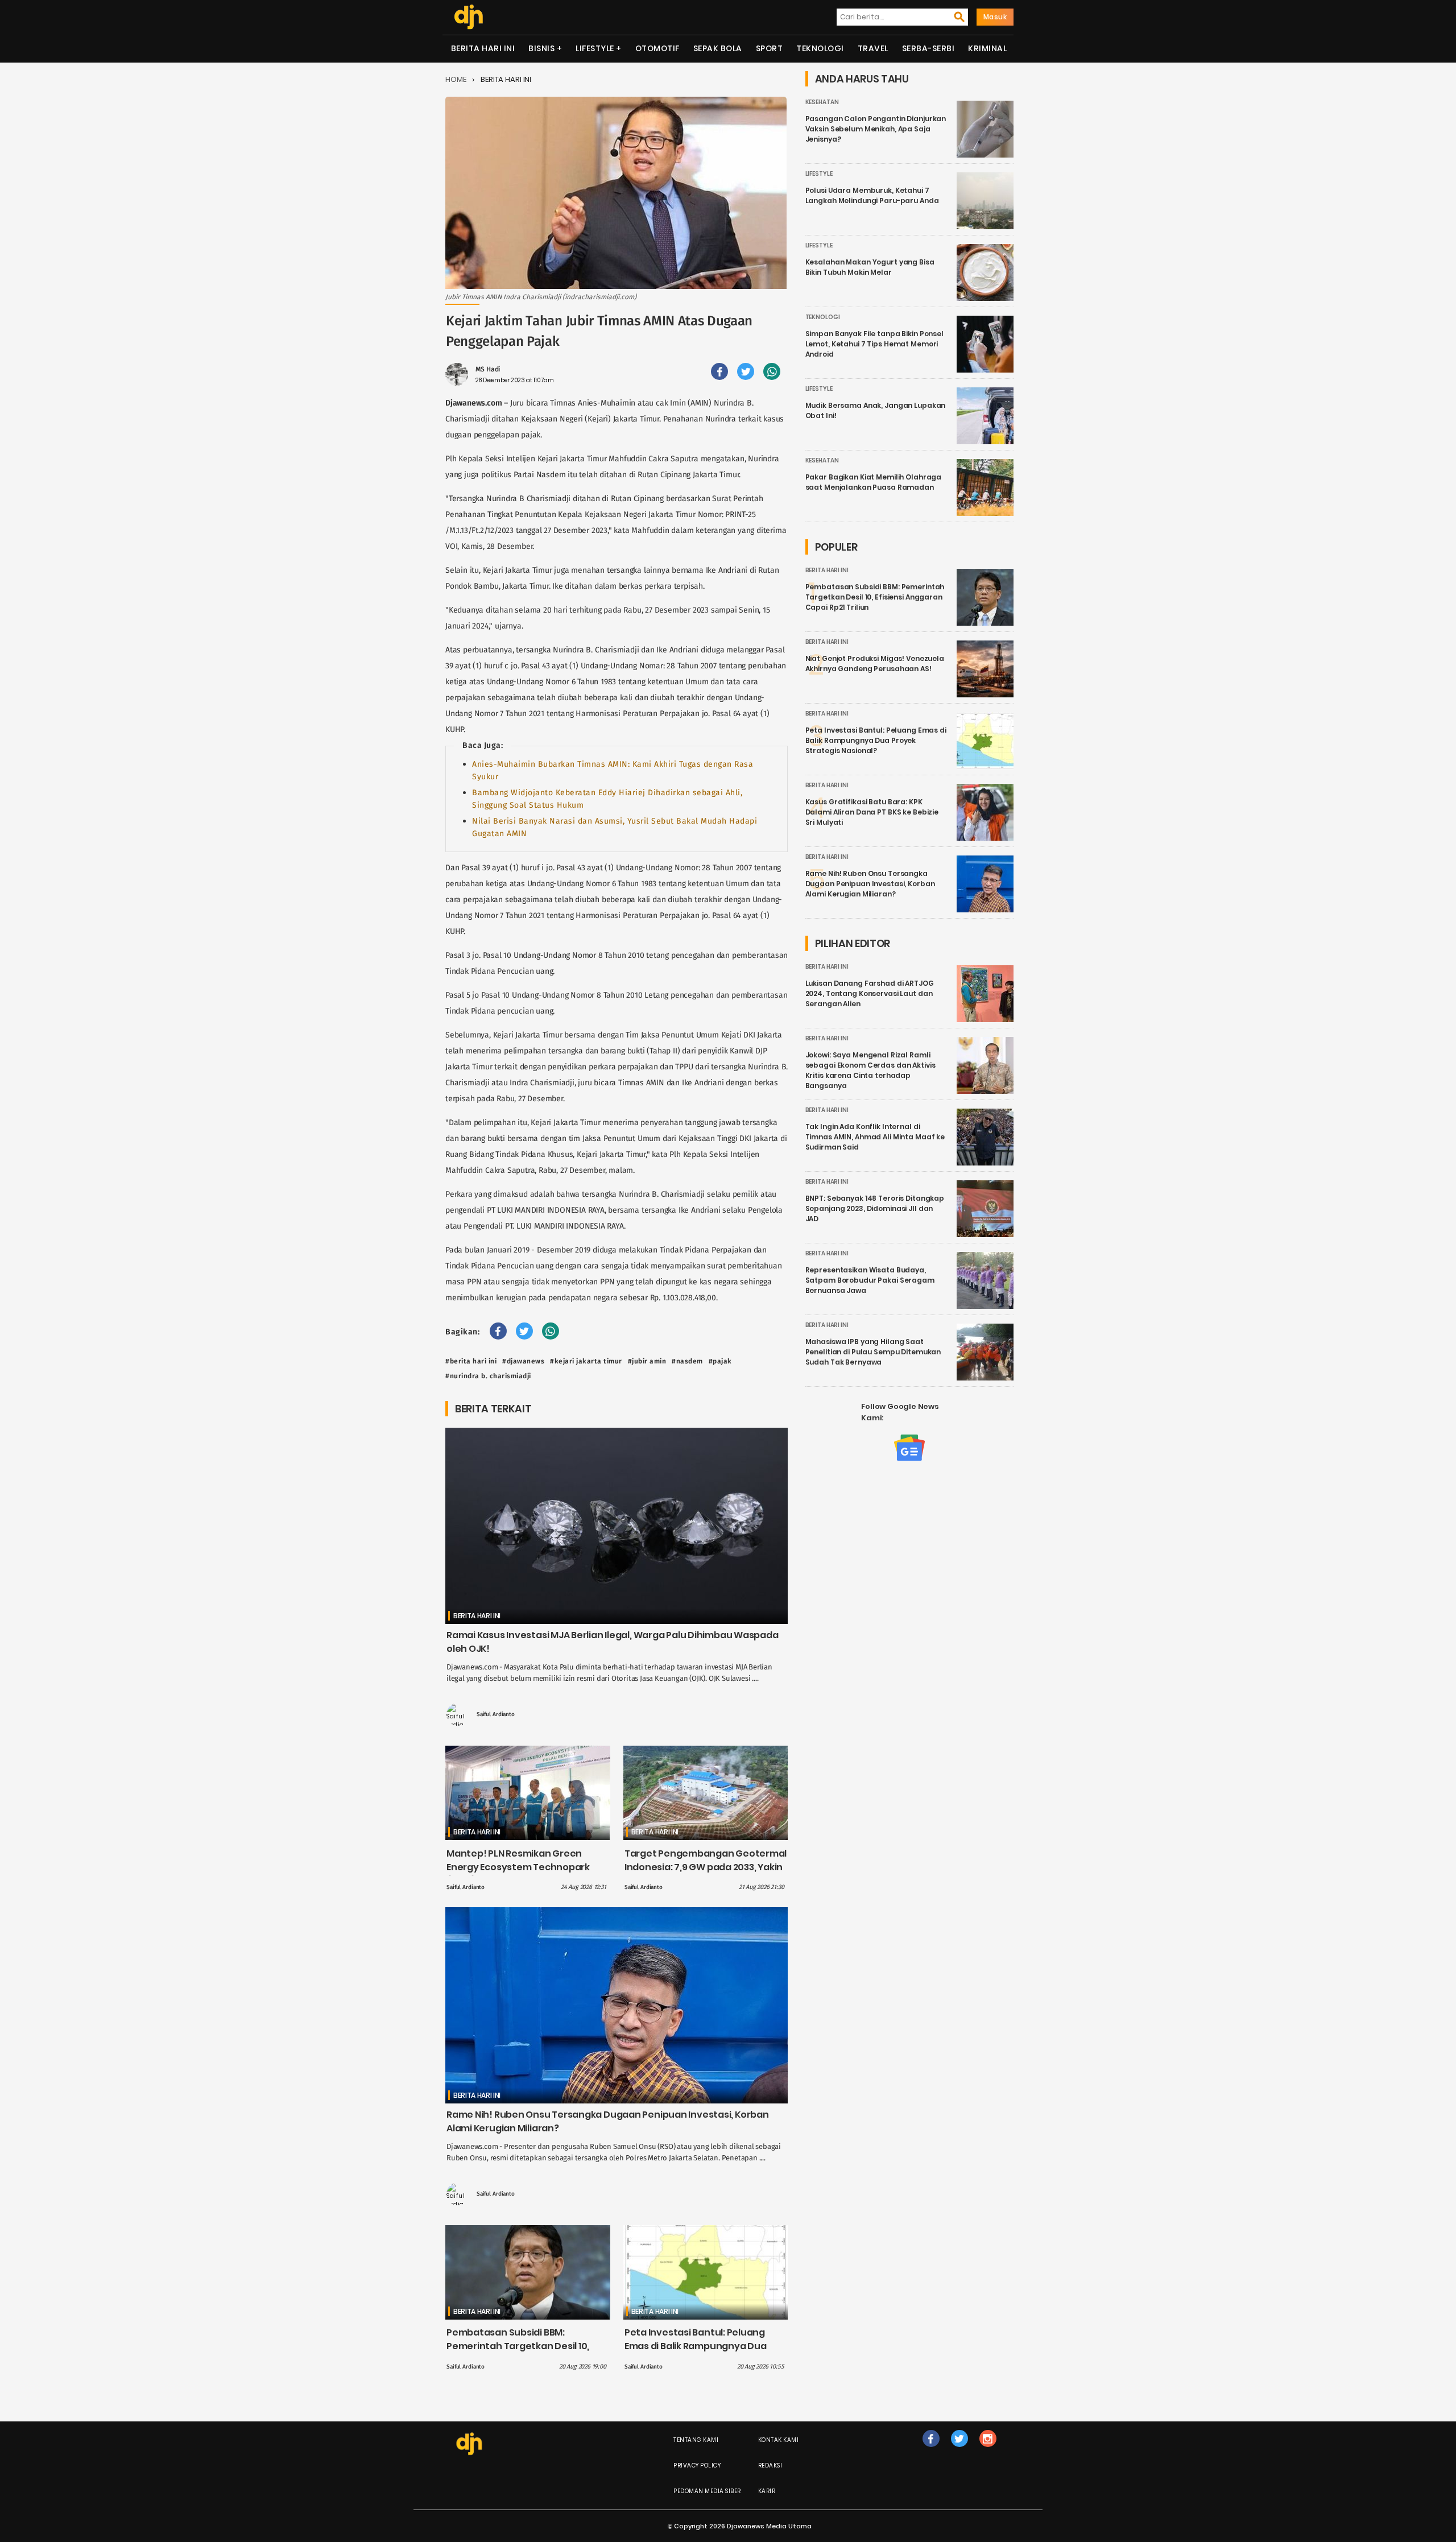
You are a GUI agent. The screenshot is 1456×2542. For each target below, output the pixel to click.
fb (931, 2450)
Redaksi (770, 2465)
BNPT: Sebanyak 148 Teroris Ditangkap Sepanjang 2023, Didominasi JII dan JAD (875, 1208)
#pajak (720, 1361)
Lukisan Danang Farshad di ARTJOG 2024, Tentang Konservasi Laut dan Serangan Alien (870, 993)
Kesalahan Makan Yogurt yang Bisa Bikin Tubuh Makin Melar (870, 267)
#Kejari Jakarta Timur (586, 1361)
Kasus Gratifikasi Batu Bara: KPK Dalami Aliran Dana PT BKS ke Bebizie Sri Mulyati (872, 812)
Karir (767, 2491)
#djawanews (523, 1361)
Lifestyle (595, 48)
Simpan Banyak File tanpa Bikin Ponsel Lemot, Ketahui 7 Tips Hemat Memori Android (874, 344)
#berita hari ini (471, 1361)
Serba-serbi (928, 48)
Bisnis (541, 48)
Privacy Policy (697, 2465)
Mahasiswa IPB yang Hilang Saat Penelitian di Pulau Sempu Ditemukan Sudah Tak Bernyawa (873, 1352)
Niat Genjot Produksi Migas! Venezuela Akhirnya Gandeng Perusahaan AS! (875, 664)
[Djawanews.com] (468, 17)
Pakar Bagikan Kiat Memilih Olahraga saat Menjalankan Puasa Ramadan (874, 482)
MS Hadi (488, 369)
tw (959, 2450)
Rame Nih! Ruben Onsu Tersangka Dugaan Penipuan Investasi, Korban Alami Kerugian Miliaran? (870, 884)
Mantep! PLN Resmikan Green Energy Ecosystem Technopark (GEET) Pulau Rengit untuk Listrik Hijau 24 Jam (520, 1874)
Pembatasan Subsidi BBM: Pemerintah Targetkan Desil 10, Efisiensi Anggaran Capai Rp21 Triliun (518, 2353)
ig (988, 2450)
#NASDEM (687, 1361)
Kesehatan (822, 102)
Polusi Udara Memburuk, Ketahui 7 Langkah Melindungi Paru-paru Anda (872, 195)
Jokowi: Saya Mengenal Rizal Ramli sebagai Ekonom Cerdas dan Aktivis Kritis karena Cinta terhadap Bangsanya (870, 1070)
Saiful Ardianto (496, 1714)
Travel (873, 48)
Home (456, 79)
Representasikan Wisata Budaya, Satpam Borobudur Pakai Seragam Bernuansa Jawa (870, 1280)
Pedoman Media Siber (707, 2491)
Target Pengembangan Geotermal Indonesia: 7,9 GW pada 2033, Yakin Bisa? (706, 1867)
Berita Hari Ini (483, 48)
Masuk (995, 17)
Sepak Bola (718, 48)
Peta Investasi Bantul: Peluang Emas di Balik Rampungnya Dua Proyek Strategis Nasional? (696, 2346)
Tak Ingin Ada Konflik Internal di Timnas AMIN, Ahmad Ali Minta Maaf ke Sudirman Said (875, 1137)
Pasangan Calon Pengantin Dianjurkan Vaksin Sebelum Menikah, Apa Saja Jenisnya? (876, 129)
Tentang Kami (696, 2440)
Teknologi (820, 48)
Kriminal (987, 48)
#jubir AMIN (647, 1361)
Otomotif (657, 48)
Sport (770, 48)
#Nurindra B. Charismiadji (488, 1376)
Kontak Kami (779, 2440)
